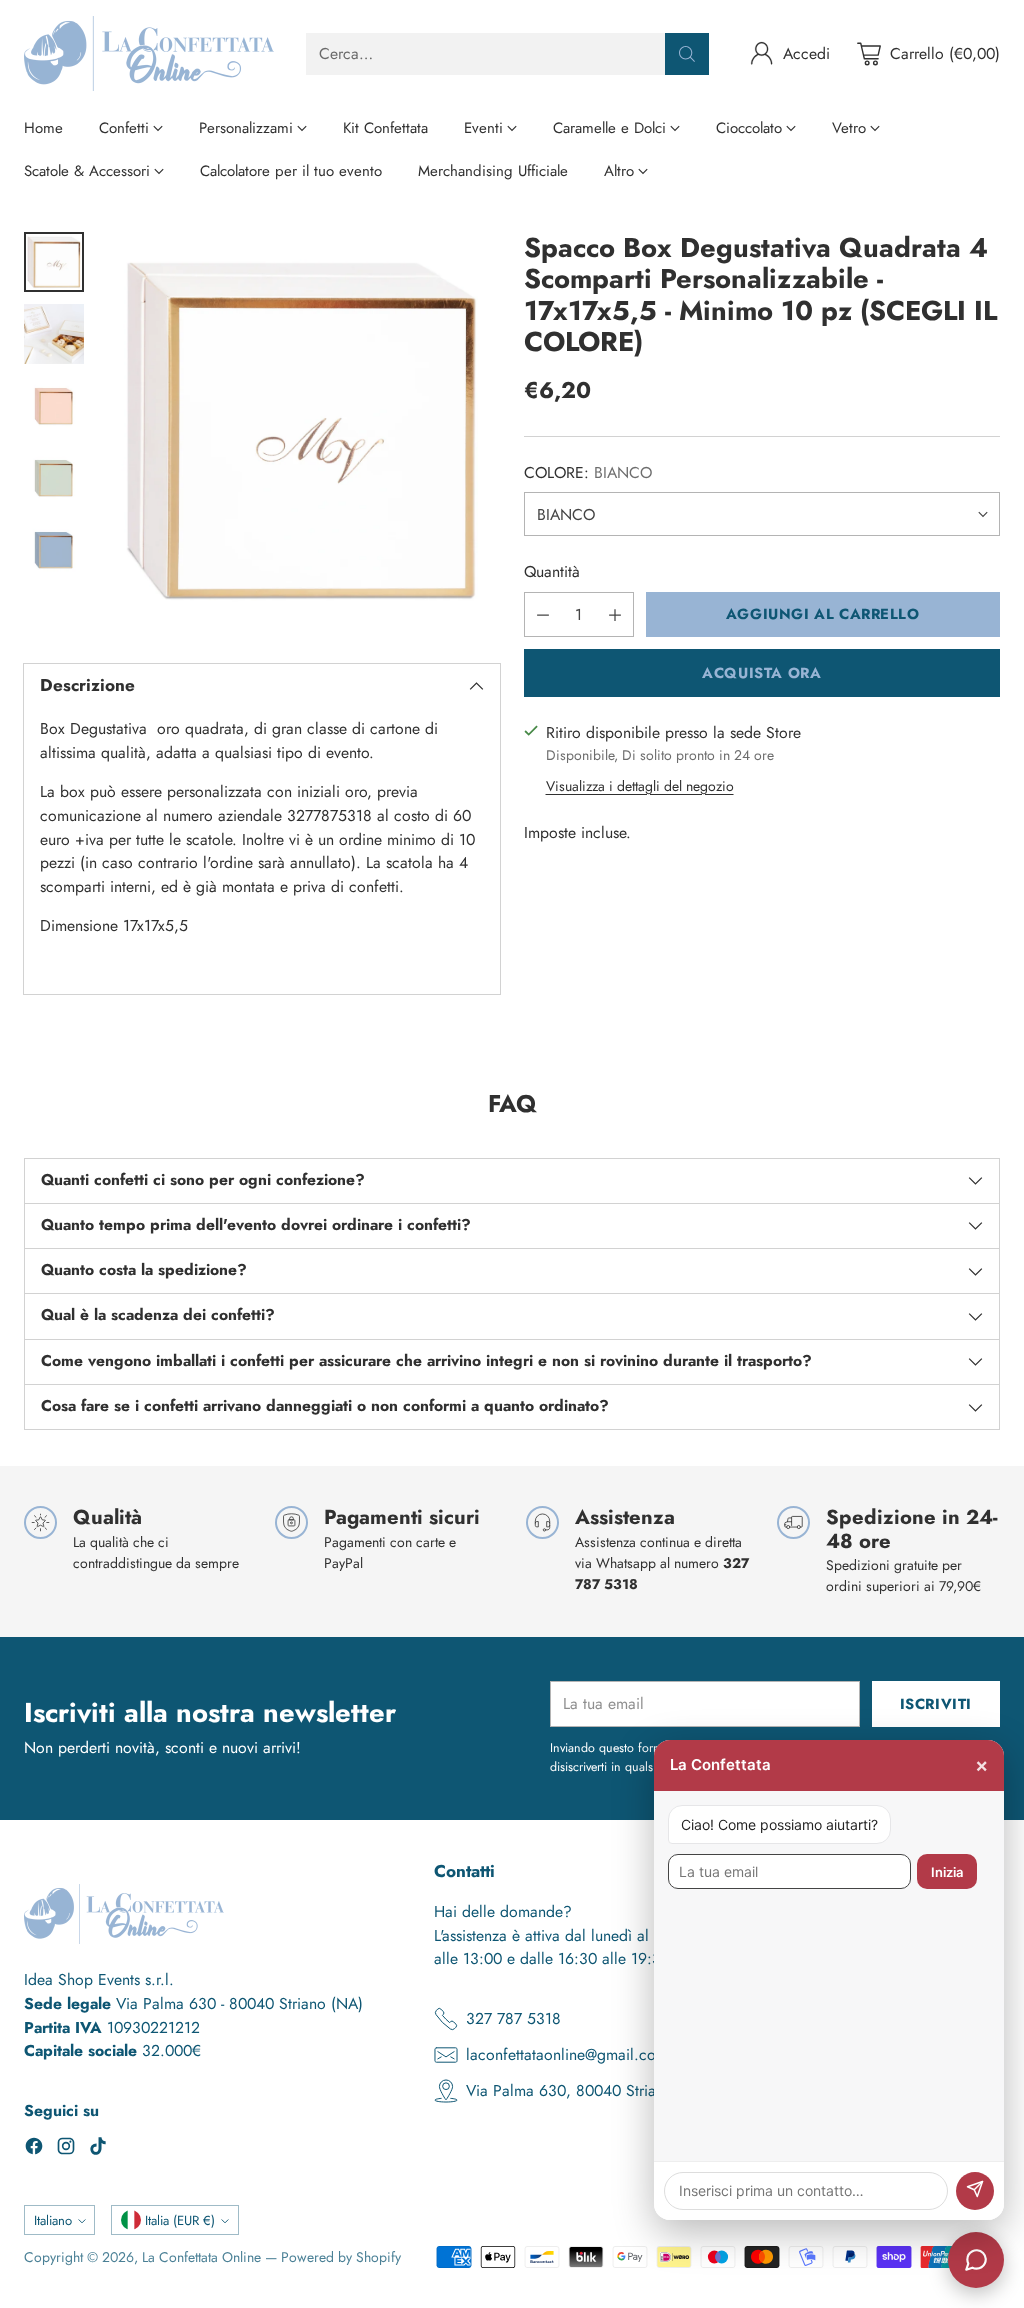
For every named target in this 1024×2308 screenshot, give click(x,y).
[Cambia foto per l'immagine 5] (54, 550)
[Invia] (975, 2191)
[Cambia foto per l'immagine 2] (54, 334)
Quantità (552, 571)
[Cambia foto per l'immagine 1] (54, 262)
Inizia (947, 1872)
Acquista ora (761, 672)
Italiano (53, 2220)
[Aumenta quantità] (615, 614)
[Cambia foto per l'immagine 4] (54, 478)
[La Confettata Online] (149, 53)
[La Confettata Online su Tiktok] (98, 2149)
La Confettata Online (201, 2257)
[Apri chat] (976, 2260)
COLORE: (588, 472)
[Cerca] (687, 54)
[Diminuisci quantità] (543, 614)
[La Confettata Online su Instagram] (66, 2149)
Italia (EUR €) (180, 2220)
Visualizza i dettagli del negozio (640, 786)
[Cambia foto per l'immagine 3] (54, 406)
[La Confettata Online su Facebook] (34, 2149)
